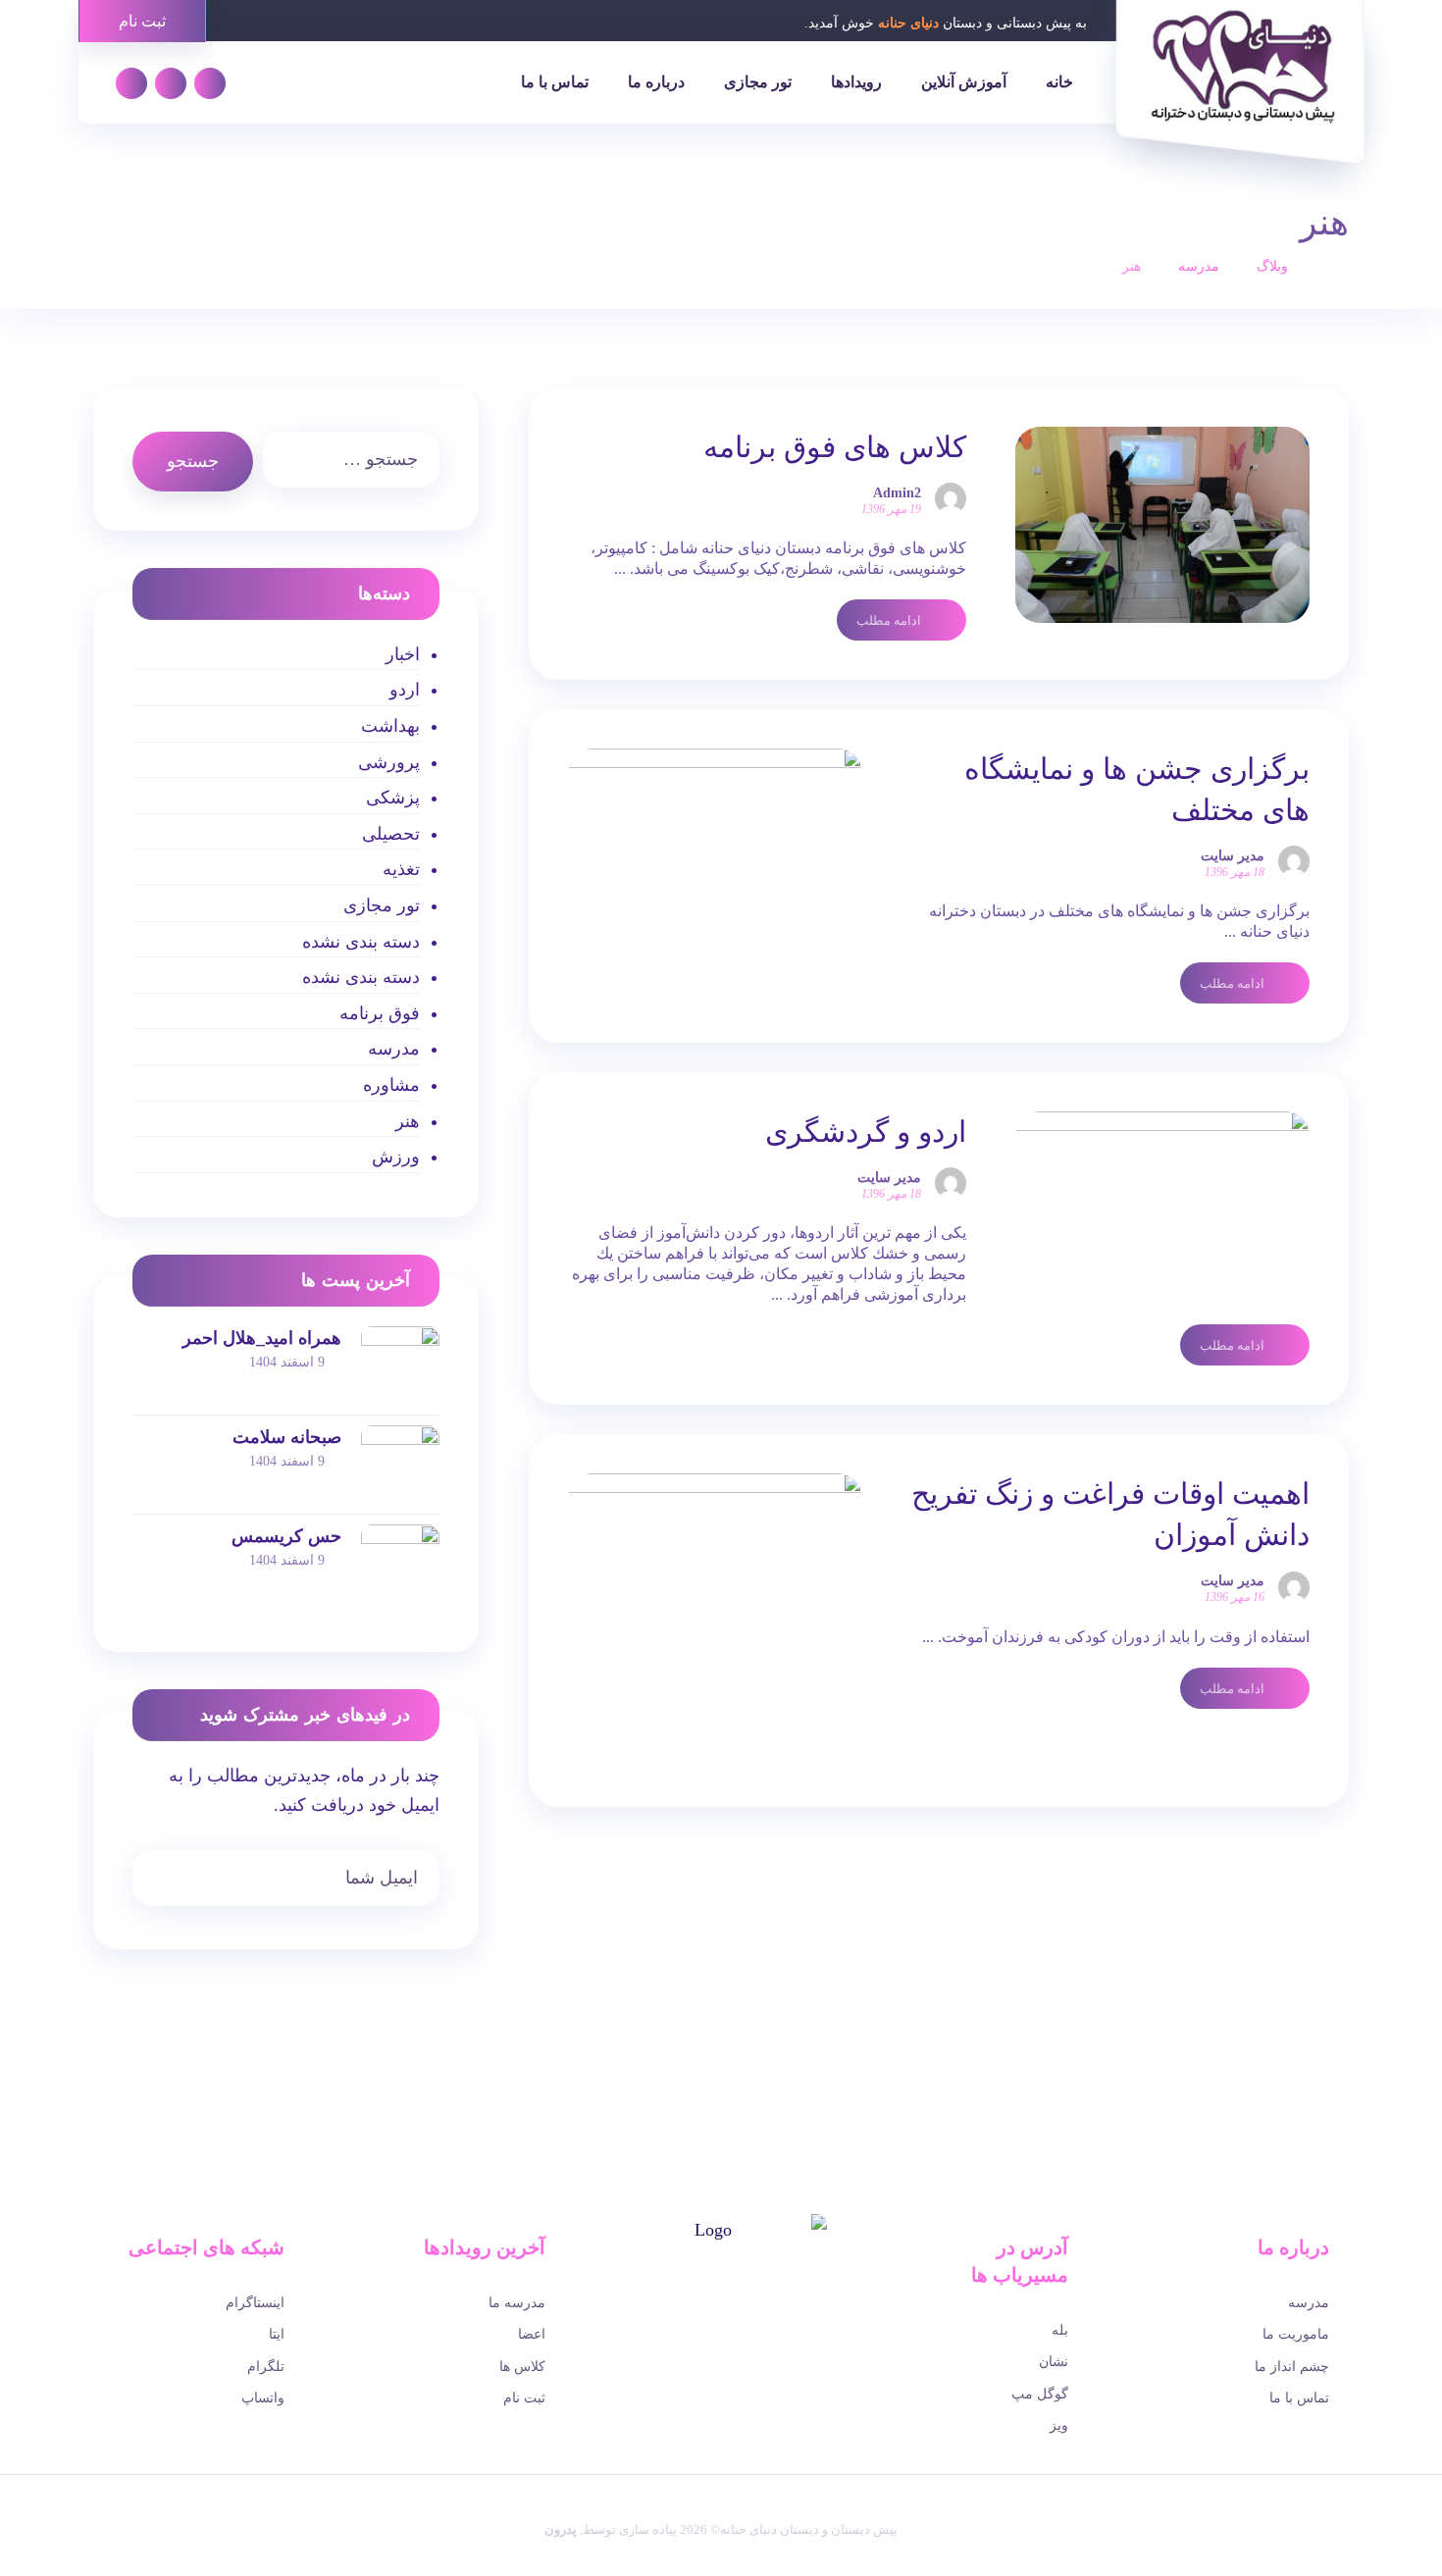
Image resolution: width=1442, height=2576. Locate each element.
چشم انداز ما (1292, 2367)
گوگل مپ (1040, 2394)
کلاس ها (522, 2367)
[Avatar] (951, 498)
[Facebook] (762, 2322)
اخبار (402, 654)
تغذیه (401, 869)
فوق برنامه (379, 1013)
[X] (735, 2322)
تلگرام (266, 2367)
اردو (404, 690)
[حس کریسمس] (400, 1564)
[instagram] (680, 2322)
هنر (407, 1121)
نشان (1054, 2362)
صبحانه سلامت (287, 1437)
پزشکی (392, 798)
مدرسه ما (517, 2303)
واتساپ (263, 2398)
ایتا (277, 2334)
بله (1060, 2330)
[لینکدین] (171, 83)
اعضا (532, 2334)
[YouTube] (707, 2322)
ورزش (395, 1157)
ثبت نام (524, 2398)
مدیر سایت (1233, 856)
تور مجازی (381, 905)
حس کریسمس (286, 1536)
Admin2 (897, 493)
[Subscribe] (157, 1880)
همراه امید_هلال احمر (262, 1338)
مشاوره (391, 1085)
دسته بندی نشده (360, 942)
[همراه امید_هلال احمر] (400, 1365)
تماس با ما (1299, 2398)
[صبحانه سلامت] (400, 1465)
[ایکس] (131, 83)
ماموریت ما (1296, 2334)
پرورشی (388, 762)
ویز (1059, 2425)
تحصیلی (390, 834)
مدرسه (393, 1049)
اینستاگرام (255, 2303)
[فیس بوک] (210, 83)
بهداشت (390, 726)
